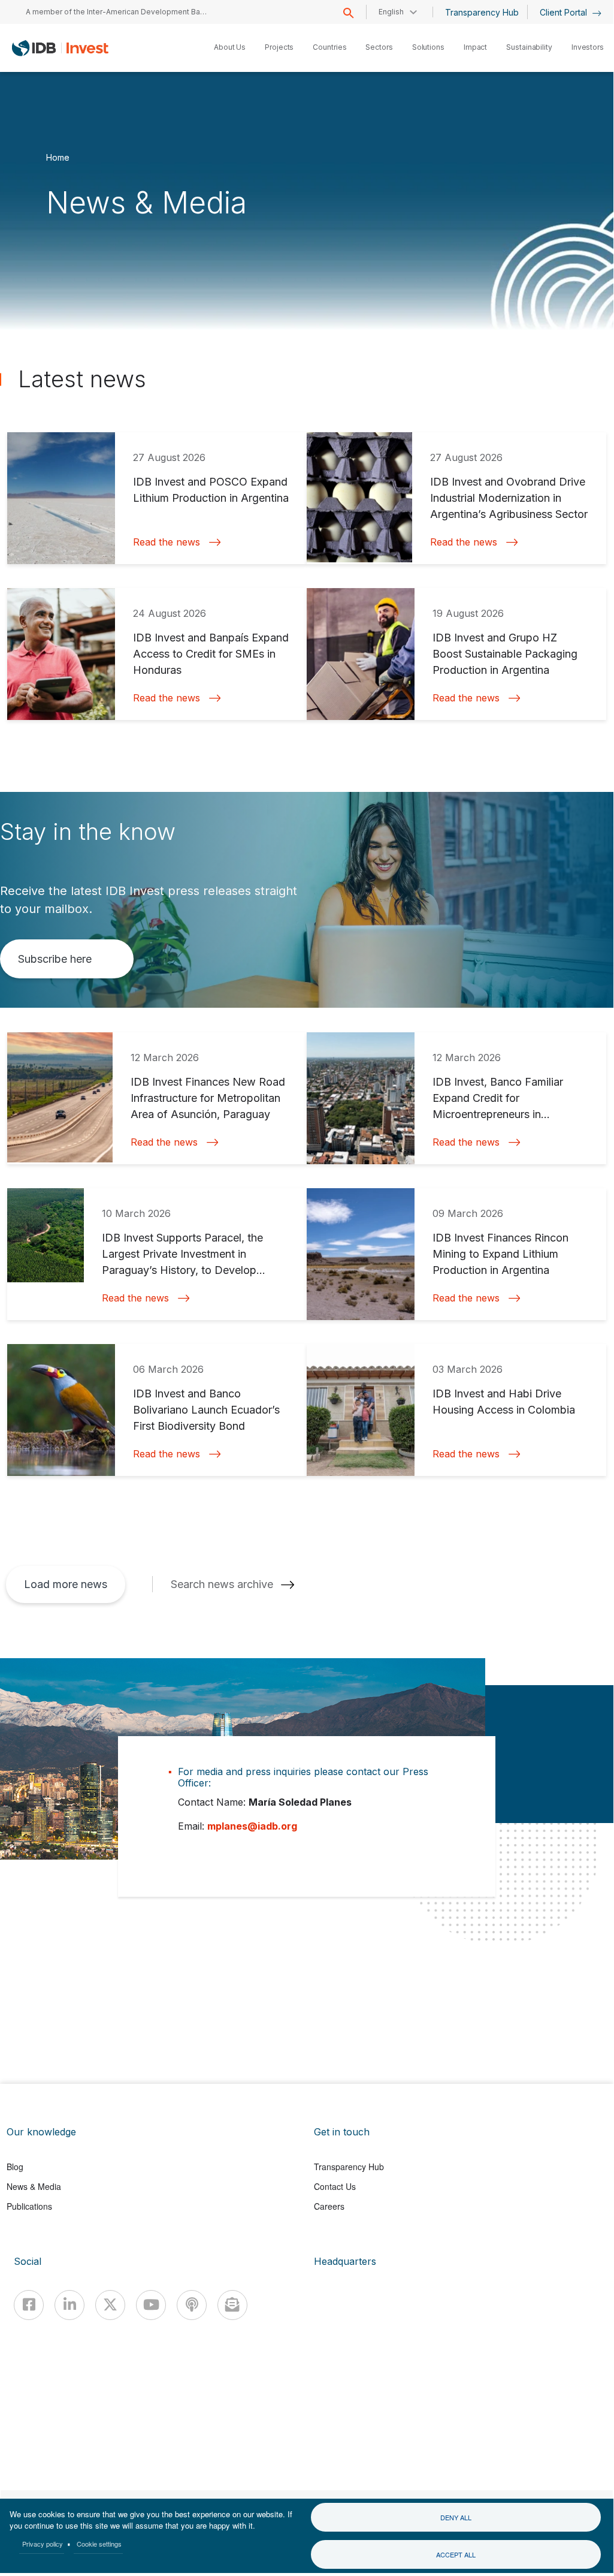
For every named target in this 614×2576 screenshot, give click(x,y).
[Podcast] (192, 2305)
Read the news (167, 542)
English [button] (391, 12)
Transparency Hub (482, 12)
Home (58, 157)
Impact (475, 47)
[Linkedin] (69, 2305)
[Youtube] (151, 2305)
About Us (230, 47)
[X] (110, 2305)
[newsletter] (232, 2305)
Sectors (379, 47)
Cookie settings (99, 2544)
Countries (329, 47)
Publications (29, 2206)
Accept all (456, 2554)
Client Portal (565, 12)
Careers (329, 2206)
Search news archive (222, 1584)
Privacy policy (43, 2544)
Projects (279, 47)
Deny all (456, 2517)
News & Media (34, 2186)
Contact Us (335, 2186)
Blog (15, 2167)
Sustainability (529, 47)
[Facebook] (29, 2305)
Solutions (428, 47)
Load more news (66, 1584)
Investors (588, 47)
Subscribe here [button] (55, 959)
